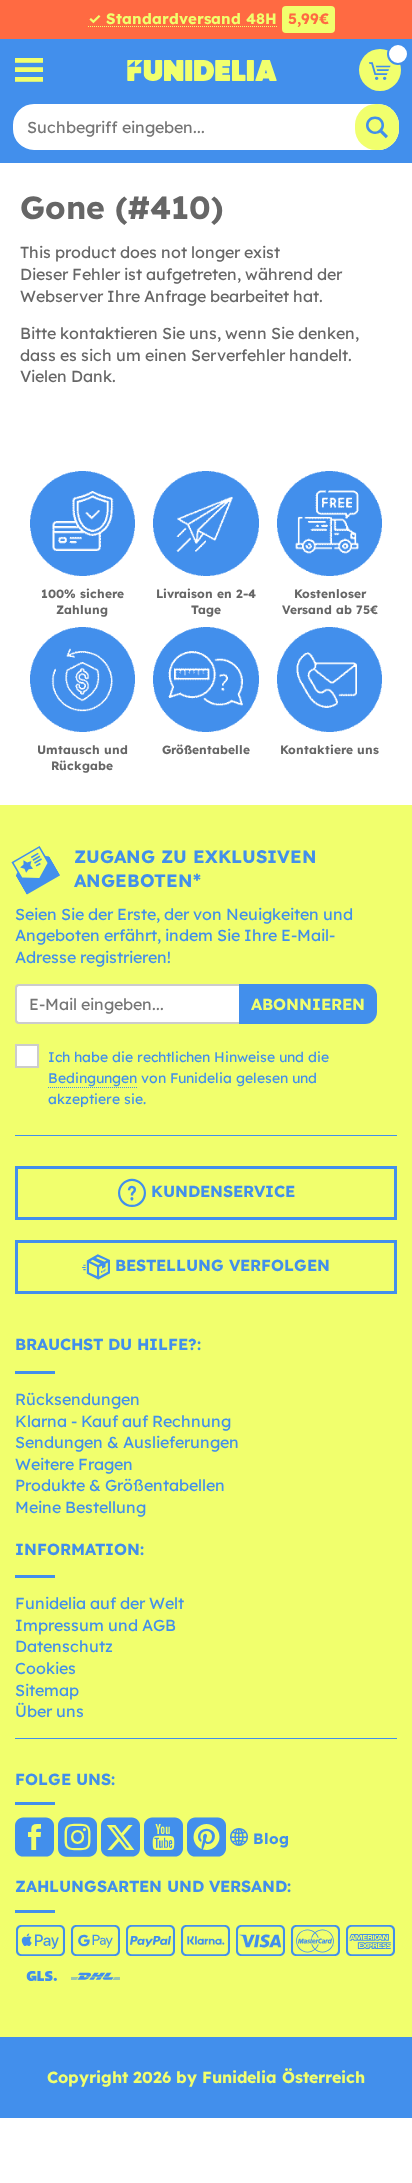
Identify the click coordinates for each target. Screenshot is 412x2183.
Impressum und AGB (95, 1625)
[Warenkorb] (380, 70)
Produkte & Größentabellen (120, 1485)
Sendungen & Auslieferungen (127, 1442)
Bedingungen (92, 1078)
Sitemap (47, 1690)
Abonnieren (308, 1004)
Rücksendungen (77, 1399)
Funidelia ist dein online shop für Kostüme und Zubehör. (202, 70)
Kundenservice (220, 1192)
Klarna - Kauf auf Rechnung (123, 1421)
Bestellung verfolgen (220, 1266)
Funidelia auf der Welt (99, 1603)
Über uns (49, 1711)
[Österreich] (34, 1839)
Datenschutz (64, 1646)
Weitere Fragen (74, 1464)
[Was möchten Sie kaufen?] (29, 70)
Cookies (45, 1668)
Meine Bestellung (80, 1507)
